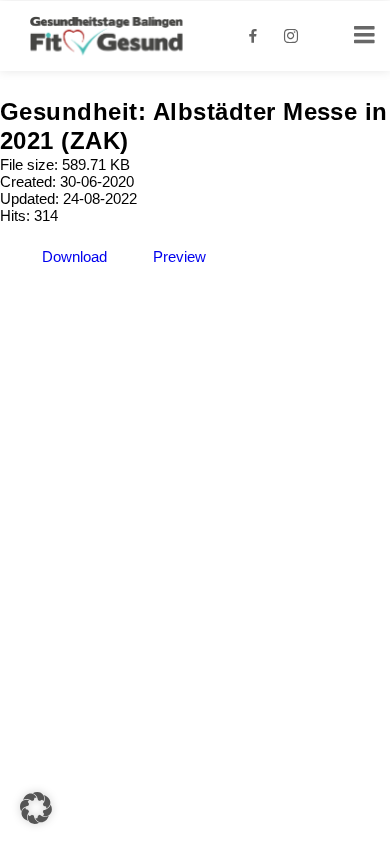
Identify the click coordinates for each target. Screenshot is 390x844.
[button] (36, 808)
